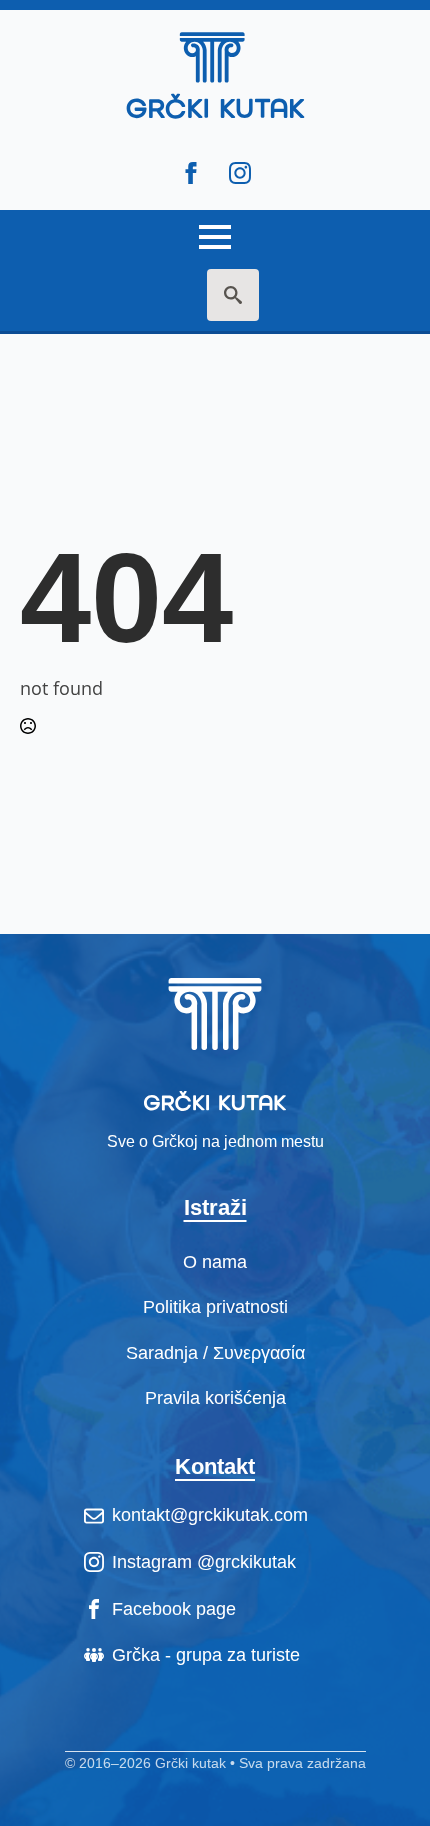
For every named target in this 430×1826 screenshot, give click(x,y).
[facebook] (191, 173)
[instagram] (240, 173)
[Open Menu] (215, 229)
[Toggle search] (233, 295)
